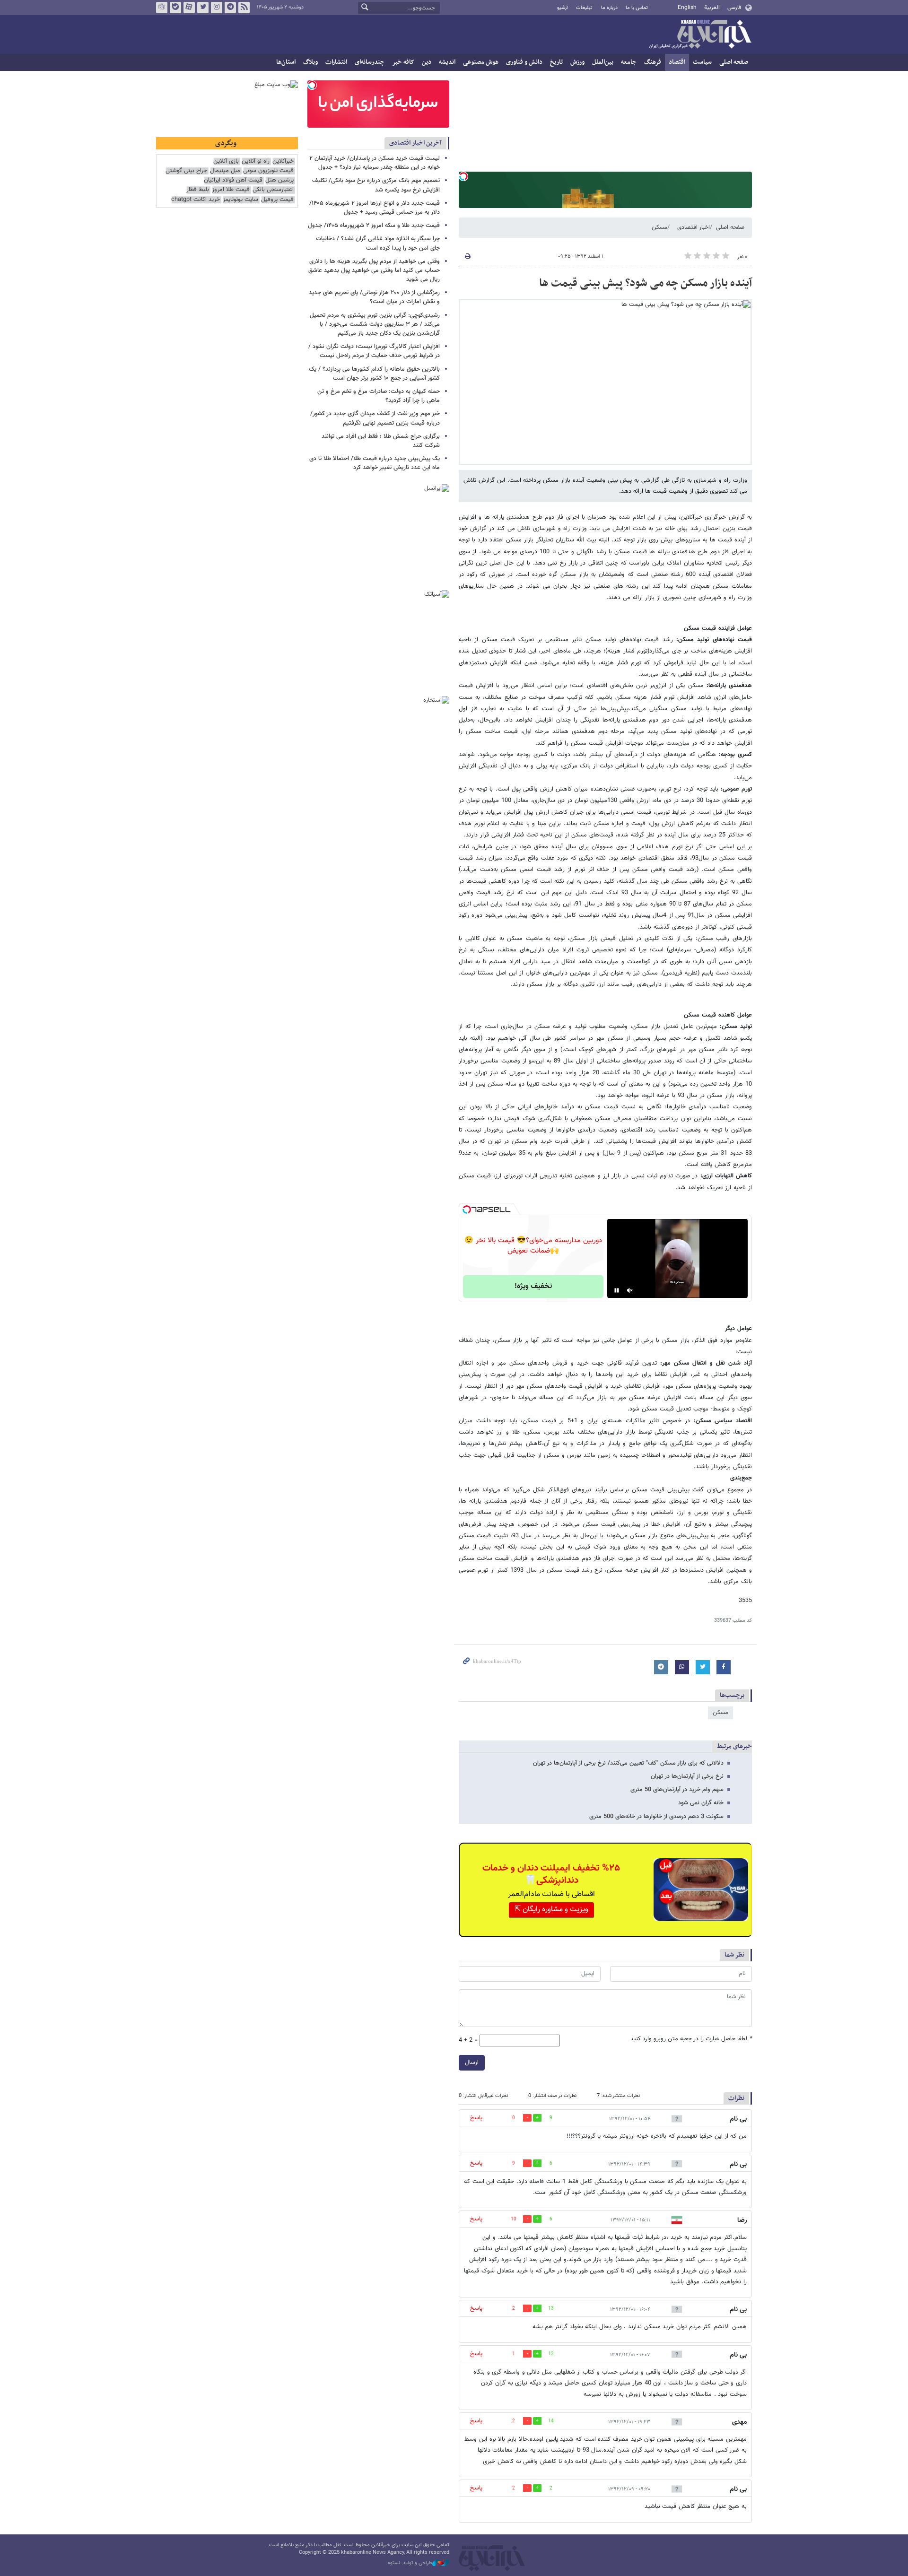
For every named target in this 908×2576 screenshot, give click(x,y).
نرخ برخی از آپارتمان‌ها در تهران (687, 1776)
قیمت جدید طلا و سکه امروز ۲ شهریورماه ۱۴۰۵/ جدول (374, 226)
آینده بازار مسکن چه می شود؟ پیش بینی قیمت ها (646, 283)
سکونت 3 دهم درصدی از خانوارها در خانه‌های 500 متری (656, 1817)
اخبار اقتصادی (694, 227)
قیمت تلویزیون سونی (268, 171)
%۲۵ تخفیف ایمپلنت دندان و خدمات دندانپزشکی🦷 (551, 1874)
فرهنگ (653, 62)
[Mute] (630, 1290)
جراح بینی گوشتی (186, 171)
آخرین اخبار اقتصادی (415, 143)
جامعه (629, 62)
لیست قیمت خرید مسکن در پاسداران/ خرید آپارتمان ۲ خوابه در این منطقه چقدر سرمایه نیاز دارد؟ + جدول (375, 163)
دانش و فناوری (524, 62)
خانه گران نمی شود (701, 1803)
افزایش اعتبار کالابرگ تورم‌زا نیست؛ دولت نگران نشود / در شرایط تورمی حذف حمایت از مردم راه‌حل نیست (374, 351)
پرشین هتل (279, 180)
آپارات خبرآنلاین (189, 8)
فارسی (734, 8)
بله (175, 8)
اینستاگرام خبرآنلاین (217, 8)
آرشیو (563, 8)
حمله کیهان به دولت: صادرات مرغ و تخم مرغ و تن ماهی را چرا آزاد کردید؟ (379, 396)
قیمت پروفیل (277, 200)
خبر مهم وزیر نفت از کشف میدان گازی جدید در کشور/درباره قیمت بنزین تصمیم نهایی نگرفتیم (375, 418)
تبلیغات (584, 8)
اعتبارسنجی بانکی (273, 190)
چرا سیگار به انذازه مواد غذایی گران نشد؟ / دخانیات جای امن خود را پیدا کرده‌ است (378, 243)
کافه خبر (403, 62)
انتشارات (336, 62)
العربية (712, 8)
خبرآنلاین (700, 35)
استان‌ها (286, 62)
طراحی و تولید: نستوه (410, 2563)
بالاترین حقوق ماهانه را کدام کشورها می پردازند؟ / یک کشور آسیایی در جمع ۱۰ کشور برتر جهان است (374, 374)
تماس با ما (637, 8)
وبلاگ (310, 62)
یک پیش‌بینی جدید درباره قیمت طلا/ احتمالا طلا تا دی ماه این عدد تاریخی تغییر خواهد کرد (375, 463)
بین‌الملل (603, 62)
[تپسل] (463, 176)
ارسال (472, 2063)
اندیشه (447, 62)
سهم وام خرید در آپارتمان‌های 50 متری (677, 1790)
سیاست (702, 62)
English (687, 8)
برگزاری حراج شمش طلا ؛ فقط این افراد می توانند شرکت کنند (381, 441)
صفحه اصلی (734, 62)
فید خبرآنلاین (244, 8)
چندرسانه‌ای (370, 62)
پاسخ (476, 2118)
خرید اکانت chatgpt (196, 200)
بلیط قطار (198, 190)
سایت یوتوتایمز (240, 200)
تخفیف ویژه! (533, 1286)
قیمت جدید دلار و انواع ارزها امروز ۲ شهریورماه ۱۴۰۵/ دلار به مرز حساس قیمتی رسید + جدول (375, 208)
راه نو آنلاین (256, 161)
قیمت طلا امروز (231, 190)
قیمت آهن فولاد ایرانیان (233, 180)
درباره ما (609, 8)
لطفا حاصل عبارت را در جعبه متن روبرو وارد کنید (691, 2039)
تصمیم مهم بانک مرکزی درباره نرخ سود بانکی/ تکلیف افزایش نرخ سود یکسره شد (376, 185)
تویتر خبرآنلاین (203, 8)
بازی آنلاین (226, 161)
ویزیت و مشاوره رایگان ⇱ (551, 1910)
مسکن (659, 227)
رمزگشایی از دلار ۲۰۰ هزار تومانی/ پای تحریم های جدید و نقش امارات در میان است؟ (374, 297)
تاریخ (556, 62)
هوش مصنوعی (481, 62)
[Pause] (617, 1290)
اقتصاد (677, 62)
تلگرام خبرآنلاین (230, 8)
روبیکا (162, 8)
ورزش (577, 62)
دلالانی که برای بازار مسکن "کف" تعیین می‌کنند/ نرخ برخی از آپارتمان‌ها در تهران (628, 1763)
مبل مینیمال (225, 171)
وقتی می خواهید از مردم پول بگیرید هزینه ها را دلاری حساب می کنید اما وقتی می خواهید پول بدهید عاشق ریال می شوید (374, 270)
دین (427, 62)
